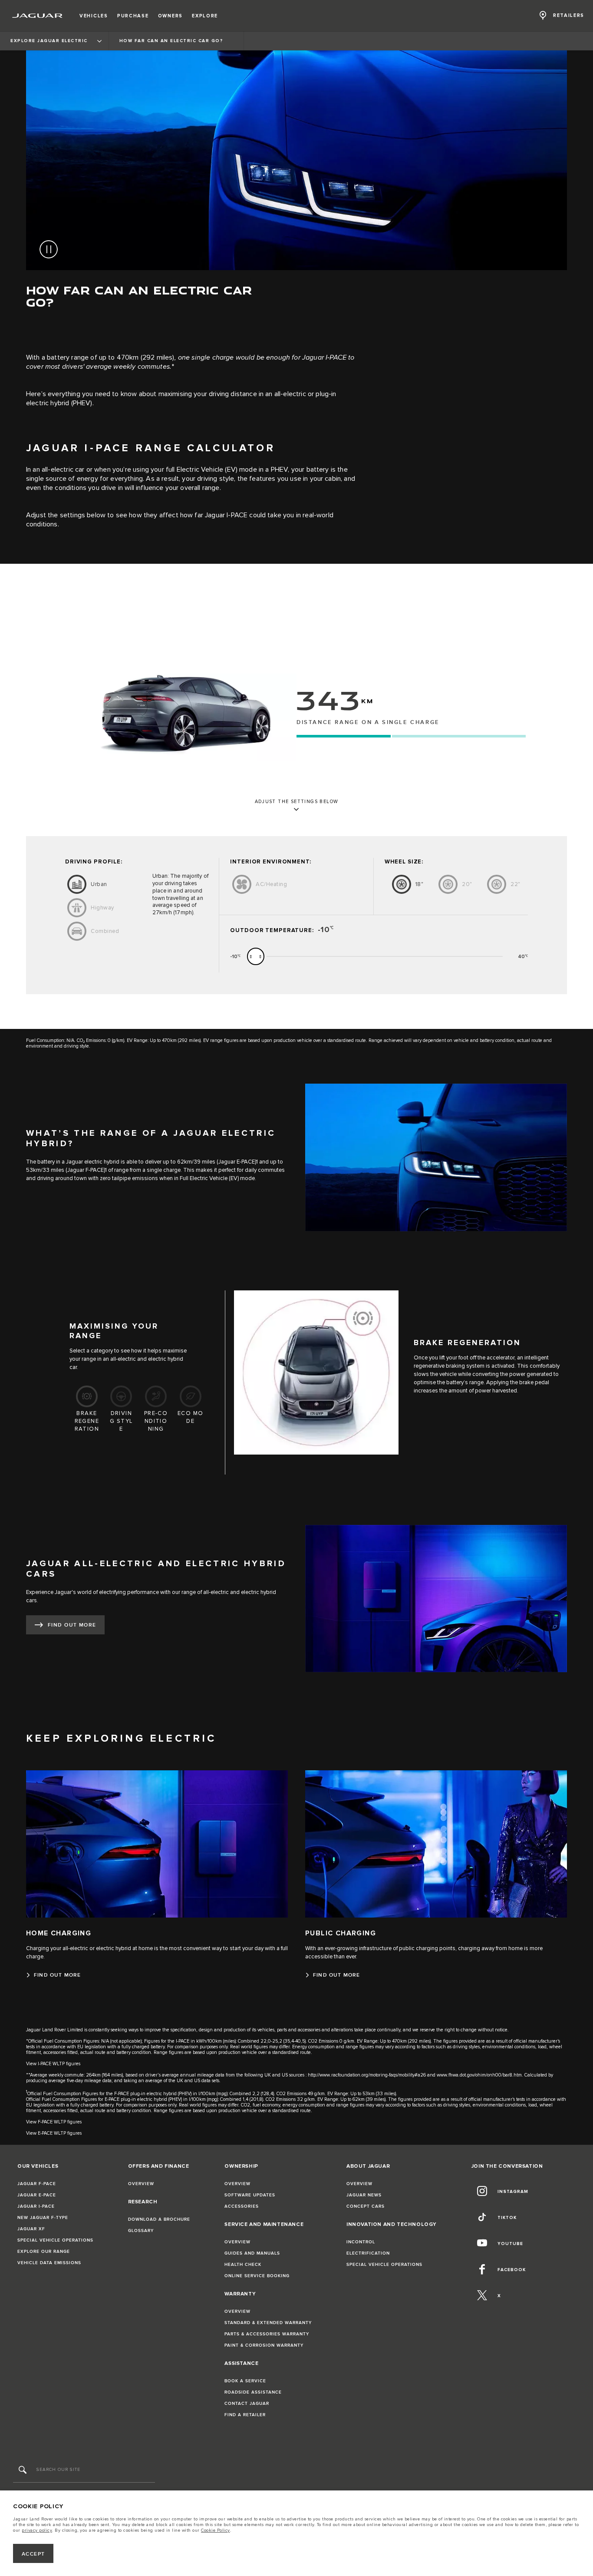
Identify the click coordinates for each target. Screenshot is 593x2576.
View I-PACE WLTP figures (53, 2064)
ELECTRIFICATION (368, 2253)
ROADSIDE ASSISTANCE (253, 2392)
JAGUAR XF (31, 2229)
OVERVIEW (141, 2184)
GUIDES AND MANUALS (252, 2253)
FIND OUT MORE (72, 1625)
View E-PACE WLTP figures (54, 2133)
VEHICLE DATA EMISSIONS (49, 2263)
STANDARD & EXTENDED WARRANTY (268, 2323)
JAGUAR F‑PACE (37, 2184)
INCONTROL (361, 2242)
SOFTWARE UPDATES (250, 2195)
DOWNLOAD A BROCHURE (159, 2219)
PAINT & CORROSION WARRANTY (264, 2345)
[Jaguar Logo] (38, 16)
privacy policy (37, 2530)
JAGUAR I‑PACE (36, 2206)
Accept (33, 2554)
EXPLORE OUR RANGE (44, 2252)
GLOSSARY (141, 2231)
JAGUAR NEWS (364, 2195)
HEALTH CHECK (243, 2265)
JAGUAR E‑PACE (37, 2195)
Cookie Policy (216, 2530)
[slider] (256, 956)
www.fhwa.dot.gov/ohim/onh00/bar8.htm (479, 2075)
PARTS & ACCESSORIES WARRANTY (267, 2334)
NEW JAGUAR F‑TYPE (43, 2218)
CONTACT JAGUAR (247, 2404)
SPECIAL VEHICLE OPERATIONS (55, 2240)
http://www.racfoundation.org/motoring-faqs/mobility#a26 (367, 2075)
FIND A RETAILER (245, 2415)
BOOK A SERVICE (245, 2381)
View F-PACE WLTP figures (54, 2122)
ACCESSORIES (242, 2206)
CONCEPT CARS (366, 2206)
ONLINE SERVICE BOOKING (257, 2276)
